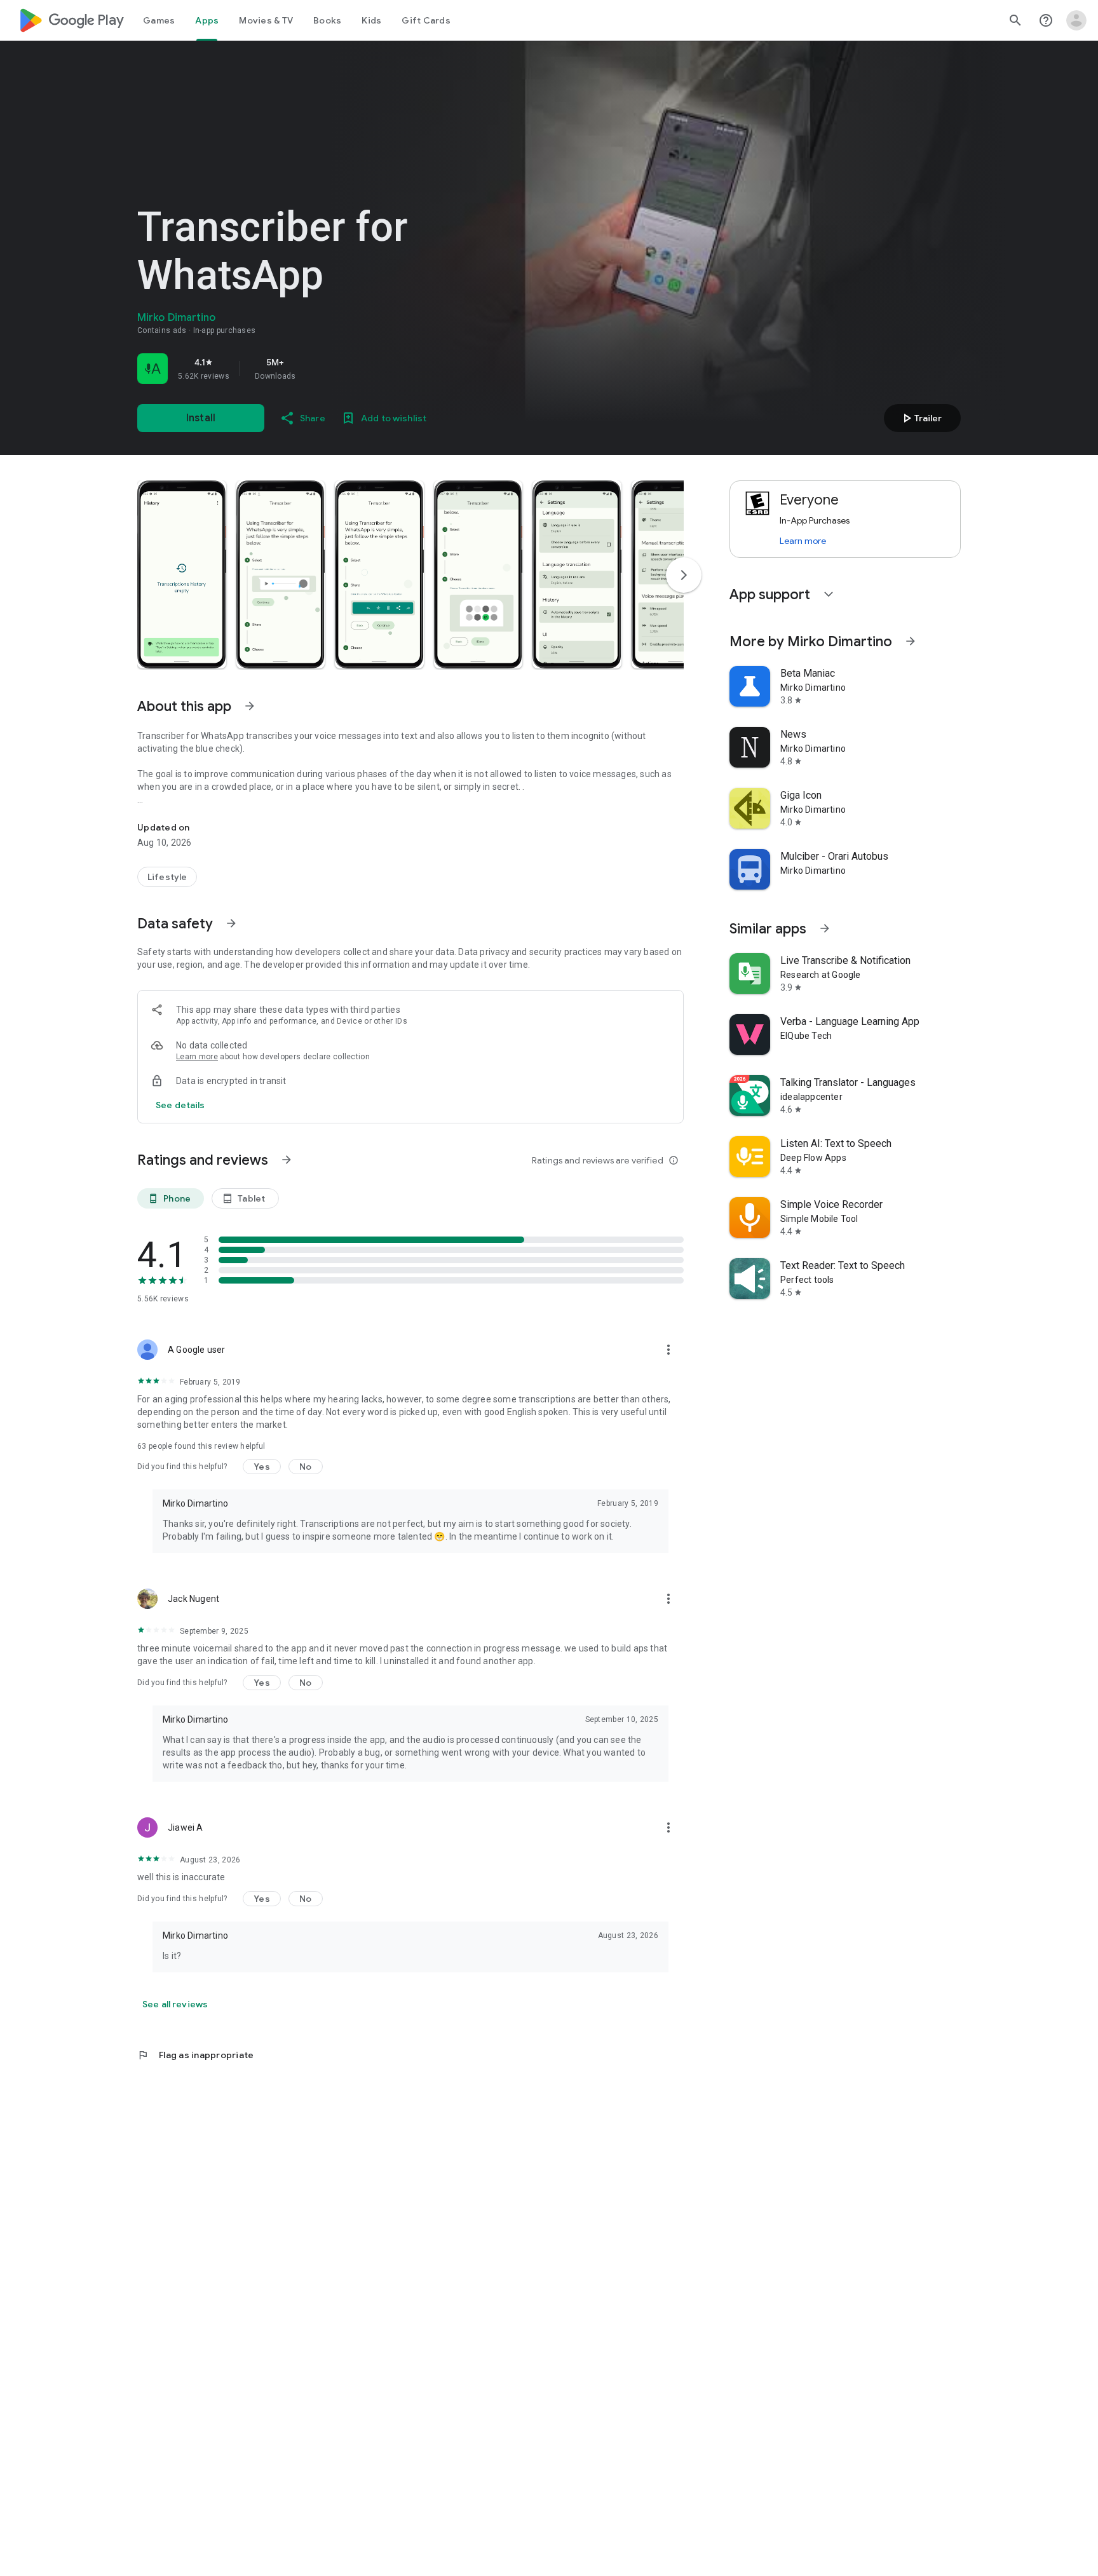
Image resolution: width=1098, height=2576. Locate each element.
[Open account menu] (1076, 20)
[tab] (159, 20)
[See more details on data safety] (180, 1105)
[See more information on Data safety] (231, 923)
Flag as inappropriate (195, 2055)
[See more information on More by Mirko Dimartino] (911, 641)
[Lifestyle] (167, 877)
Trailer (920, 418)
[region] (315, 369)
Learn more (197, 1057)
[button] (182, 574)
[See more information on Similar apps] (825, 928)
